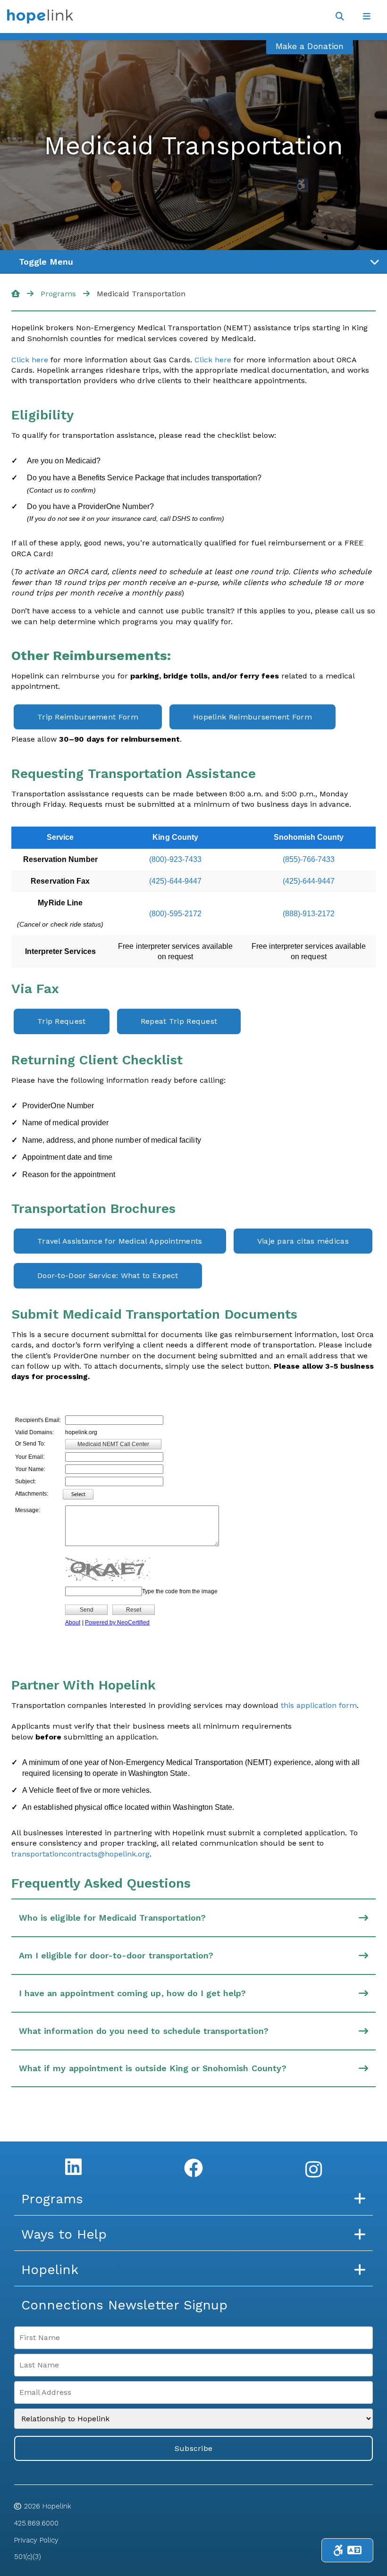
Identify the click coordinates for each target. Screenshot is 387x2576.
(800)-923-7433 (175, 859)
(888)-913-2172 (309, 914)
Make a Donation (310, 46)
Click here (30, 360)
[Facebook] (193, 2168)
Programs (58, 294)
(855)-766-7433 (309, 859)
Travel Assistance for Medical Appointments (120, 1241)
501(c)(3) (28, 2557)
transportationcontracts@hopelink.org (80, 1854)
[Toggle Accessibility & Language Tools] (347, 2550)
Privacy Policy (36, 2540)
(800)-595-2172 (175, 914)
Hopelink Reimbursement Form (252, 717)
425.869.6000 (36, 2523)
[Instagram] (314, 2169)
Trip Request (62, 1021)
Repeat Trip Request (179, 1021)
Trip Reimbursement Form (88, 717)
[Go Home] (16, 294)
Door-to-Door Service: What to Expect (108, 1275)
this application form (319, 1705)
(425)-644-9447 (175, 881)
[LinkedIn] (73, 2166)
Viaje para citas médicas (303, 1241)
